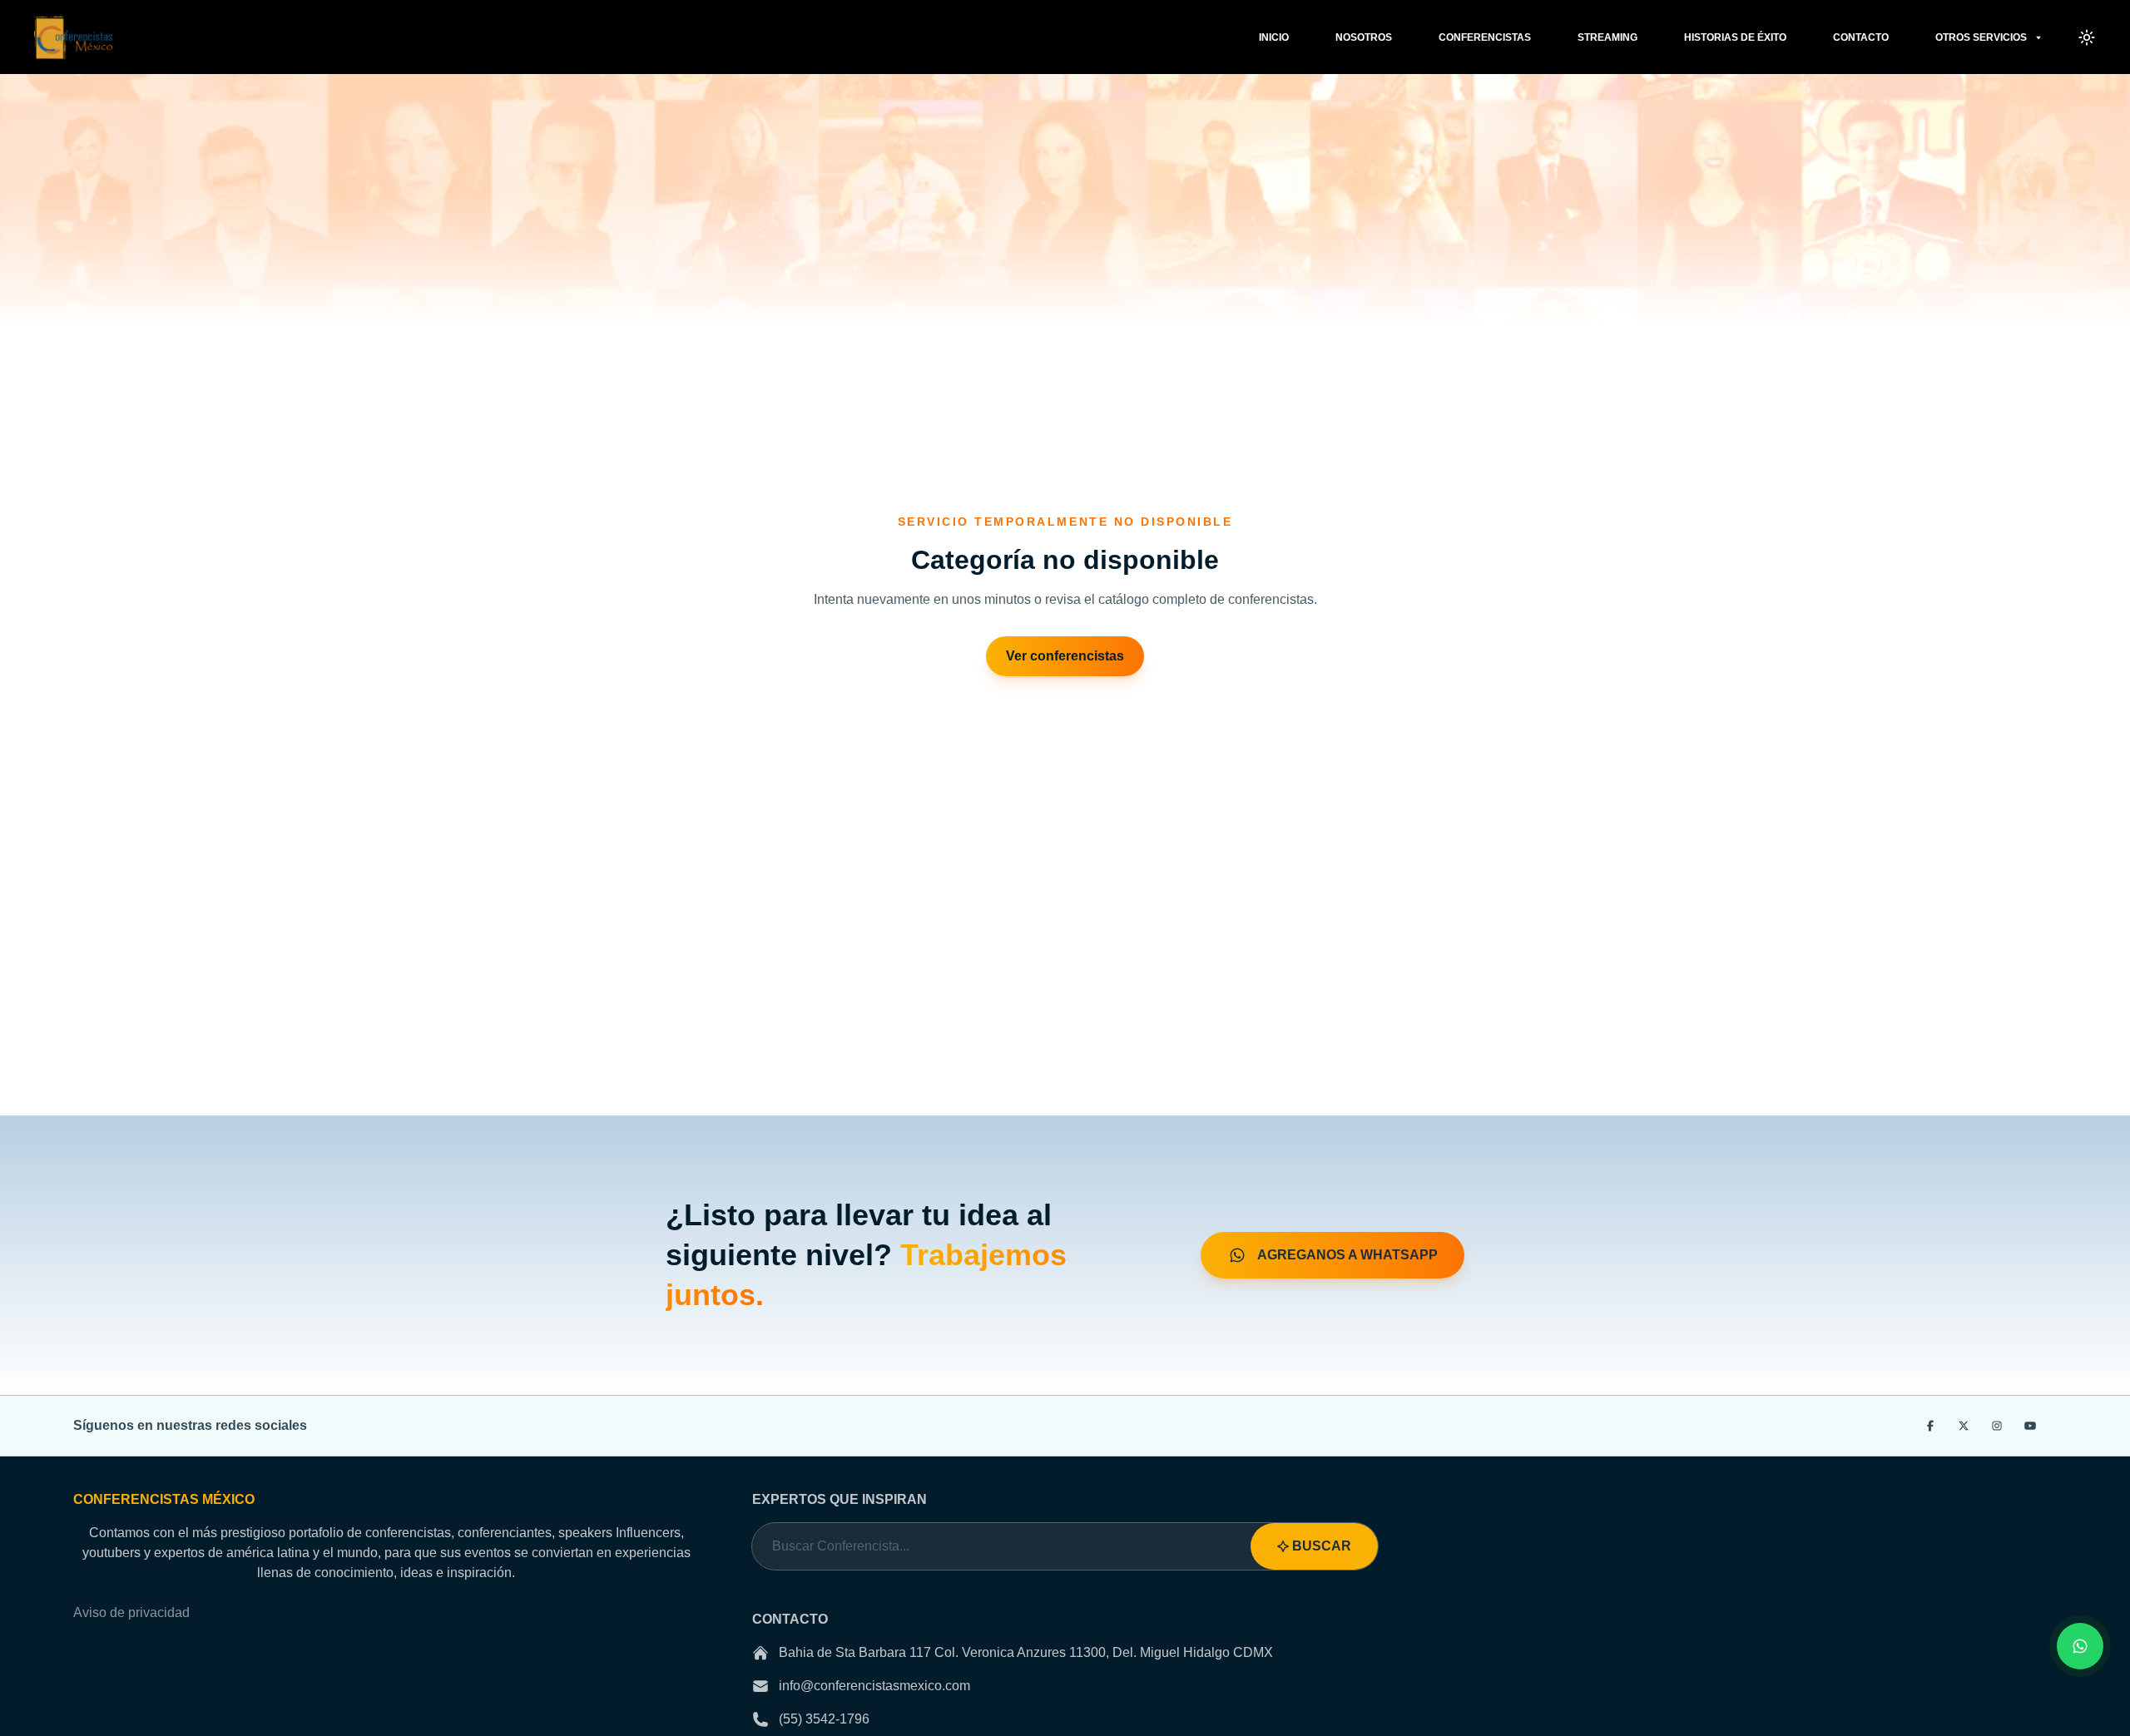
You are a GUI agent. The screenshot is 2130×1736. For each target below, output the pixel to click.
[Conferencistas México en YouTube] (2030, 1426)
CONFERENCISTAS (1485, 37)
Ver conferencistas (1065, 656)
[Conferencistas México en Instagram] (1997, 1426)
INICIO (1274, 37)
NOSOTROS (1364, 37)
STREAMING (1607, 37)
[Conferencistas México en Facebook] (1930, 1426)
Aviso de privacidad (131, 1612)
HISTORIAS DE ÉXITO (1735, 37)
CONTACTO (1861, 37)
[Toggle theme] (2087, 37)
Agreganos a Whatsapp (1346, 1255)
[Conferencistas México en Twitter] (1964, 1426)
